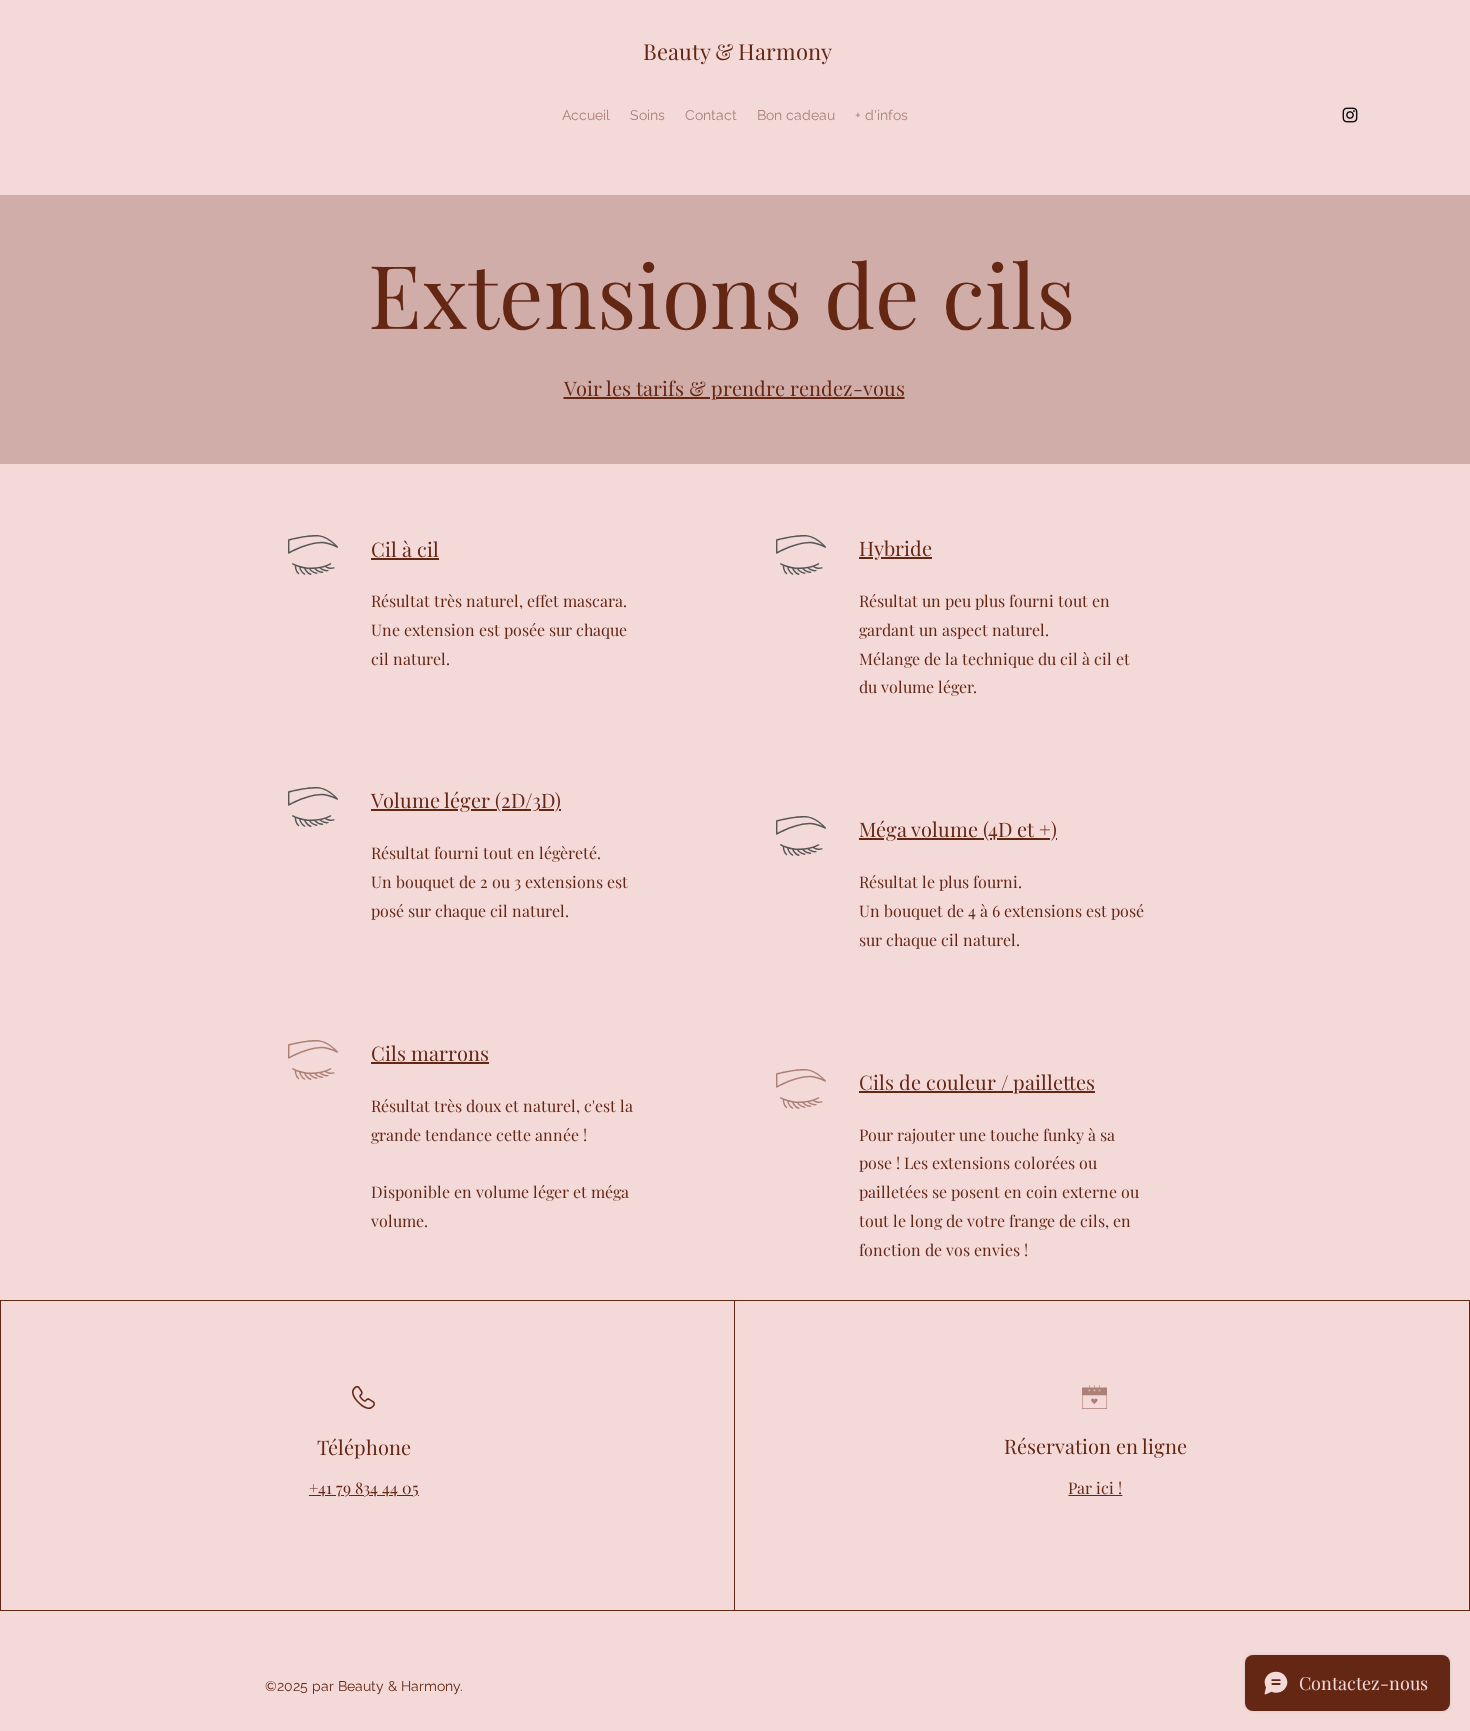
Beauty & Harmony (737, 51)
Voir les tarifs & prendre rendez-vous (734, 387)
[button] (647, 115)
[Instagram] (1350, 115)
